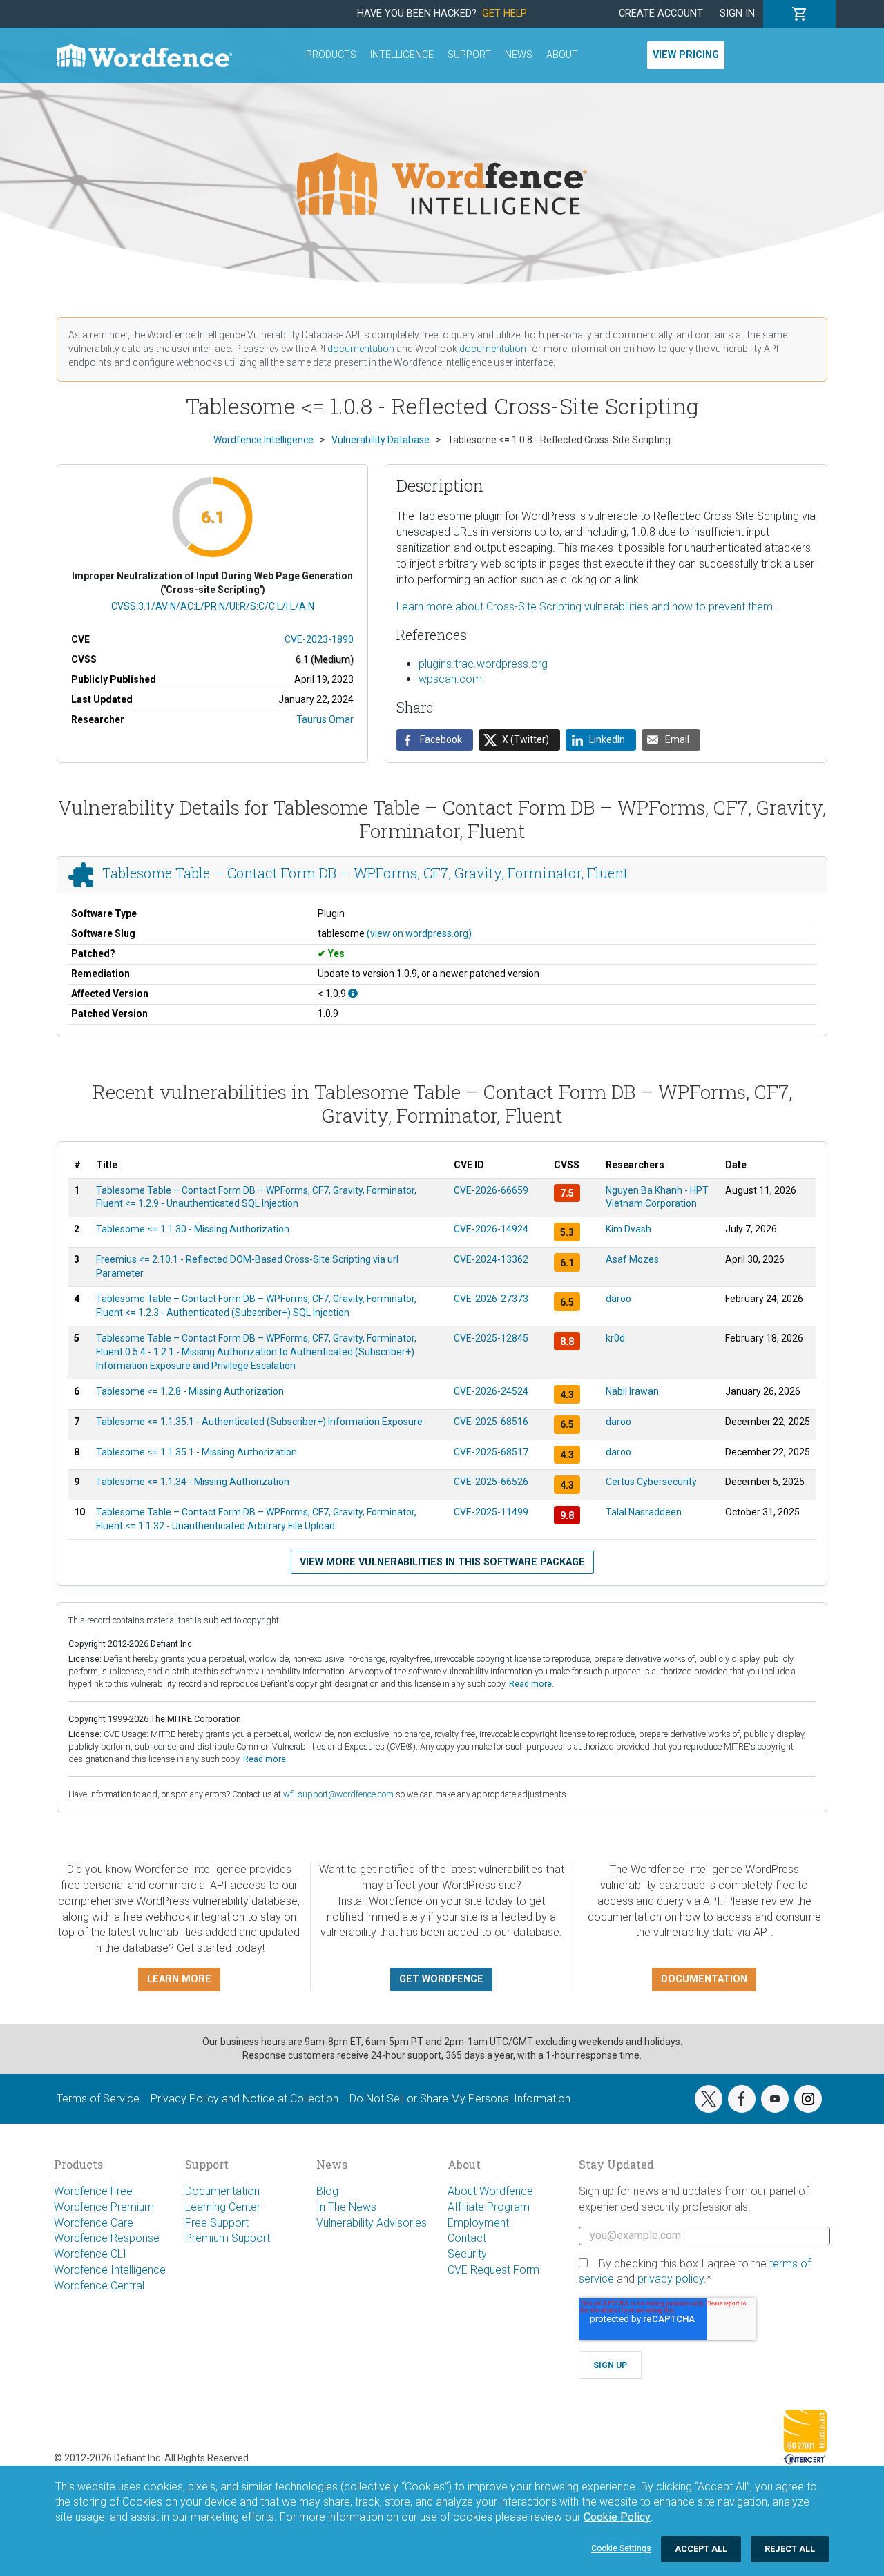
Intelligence (402, 55)
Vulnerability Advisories (372, 2223)
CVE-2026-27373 (491, 1299)
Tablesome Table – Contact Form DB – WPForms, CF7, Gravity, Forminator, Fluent (365, 873)
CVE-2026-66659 (491, 1190)
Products (331, 55)
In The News (346, 2207)
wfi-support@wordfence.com (338, 1794)
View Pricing (686, 55)
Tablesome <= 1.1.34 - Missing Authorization (193, 1482)
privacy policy (671, 2279)
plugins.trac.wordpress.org (483, 664)
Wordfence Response (107, 2238)
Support (469, 55)
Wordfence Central (99, 2286)
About (562, 55)
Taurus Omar (325, 719)
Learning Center (223, 2207)
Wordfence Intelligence (110, 2270)
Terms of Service (98, 2099)
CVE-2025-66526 (491, 1482)
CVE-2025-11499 (491, 1512)
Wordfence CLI (90, 2254)
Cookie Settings (621, 2548)
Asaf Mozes (632, 1259)
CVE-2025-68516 (491, 1422)
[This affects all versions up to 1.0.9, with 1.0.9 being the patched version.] (353, 994)
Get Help (505, 13)
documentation (361, 349)
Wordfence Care (94, 2223)
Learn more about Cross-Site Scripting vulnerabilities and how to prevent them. (586, 607)
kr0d (615, 1338)
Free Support (217, 2223)
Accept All (701, 2549)
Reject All (790, 2549)
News (519, 55)
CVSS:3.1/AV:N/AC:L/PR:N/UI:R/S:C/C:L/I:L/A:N (213, 606)
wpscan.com (450, 679)
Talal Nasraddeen (644, 1512)
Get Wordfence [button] (441, 1979)
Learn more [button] (179, 1979)
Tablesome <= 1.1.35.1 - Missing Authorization (196, 1452)
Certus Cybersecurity (651, 1482)
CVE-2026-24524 (491, 1391)
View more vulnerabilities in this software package (442, 1562)
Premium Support (228, 2238)
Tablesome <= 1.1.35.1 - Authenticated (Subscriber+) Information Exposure (259, 1422)
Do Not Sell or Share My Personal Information (460, 2099)
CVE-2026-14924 (491, 1229)
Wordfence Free (93, 2191)
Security (467, 2254)
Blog (327, 2191)
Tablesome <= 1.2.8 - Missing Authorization (190, 1391)
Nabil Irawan (632, 1391)
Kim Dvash (628, 1229)
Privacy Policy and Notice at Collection (244, 2099)
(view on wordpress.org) (419, 933)
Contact (467, 2238)
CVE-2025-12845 (491, 1338)
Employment (478, 2223)
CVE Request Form (493, 2270)
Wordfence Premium (104, 2207)
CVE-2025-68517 (491, 1452)
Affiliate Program (489, 2207)
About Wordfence (490, 2191)
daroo (618, 1299)
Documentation (222, 2191)
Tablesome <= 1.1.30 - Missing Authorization (193, 1229)
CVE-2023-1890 (319, 639)
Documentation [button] (704, 1979)
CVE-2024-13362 (491, 1259)
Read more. (531, 1684)
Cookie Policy (617, 2517)
